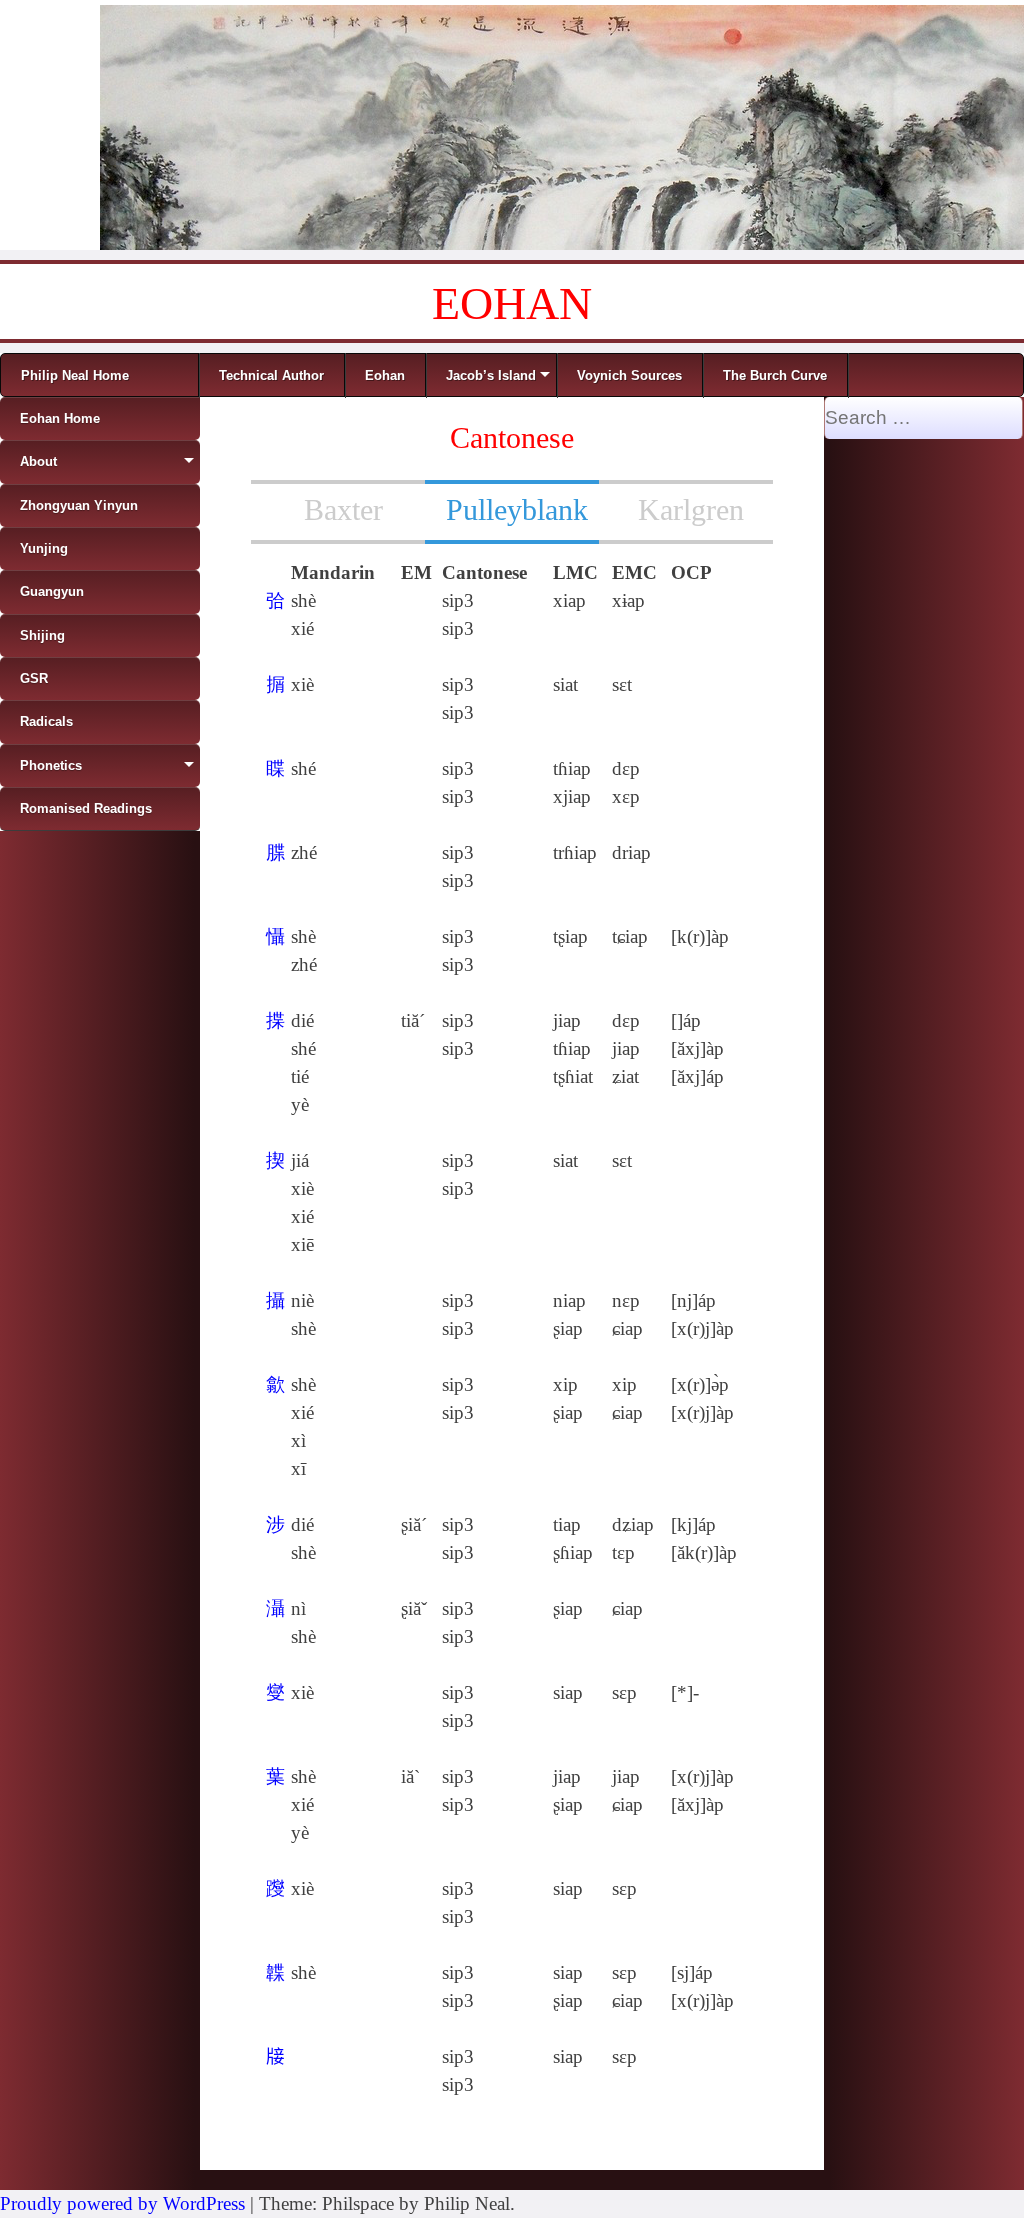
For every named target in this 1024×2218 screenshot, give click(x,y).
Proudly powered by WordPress (122, 2203)
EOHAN (512, 303)
